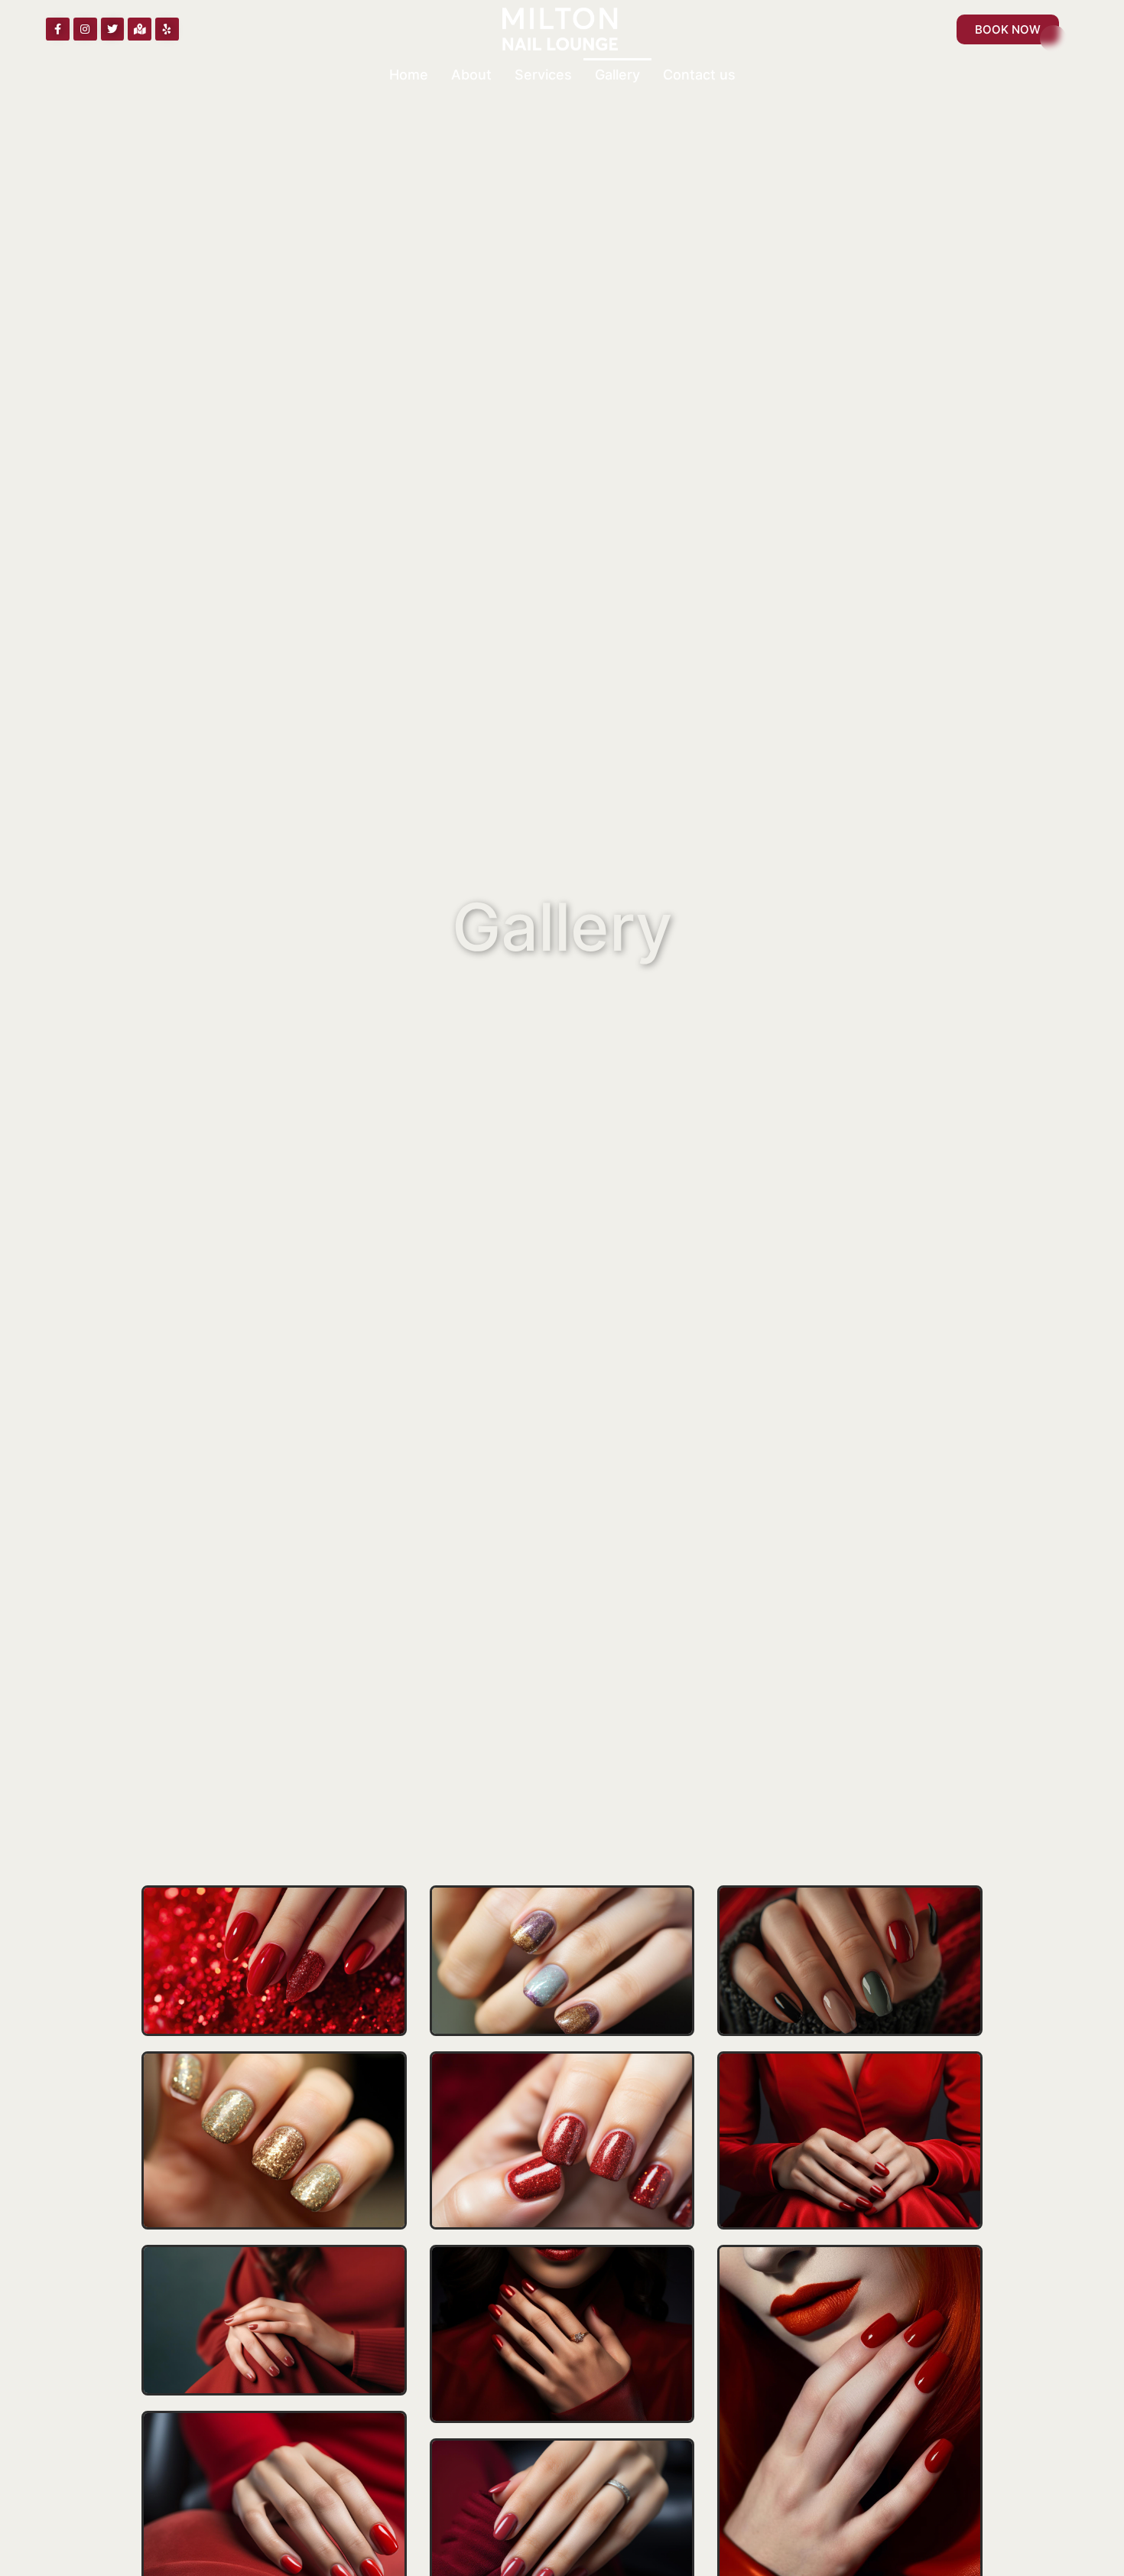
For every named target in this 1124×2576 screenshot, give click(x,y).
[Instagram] (85, 29)
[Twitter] (113, 29)
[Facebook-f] (58, 29)
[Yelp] (167, 29)
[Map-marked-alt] (140, 29)
